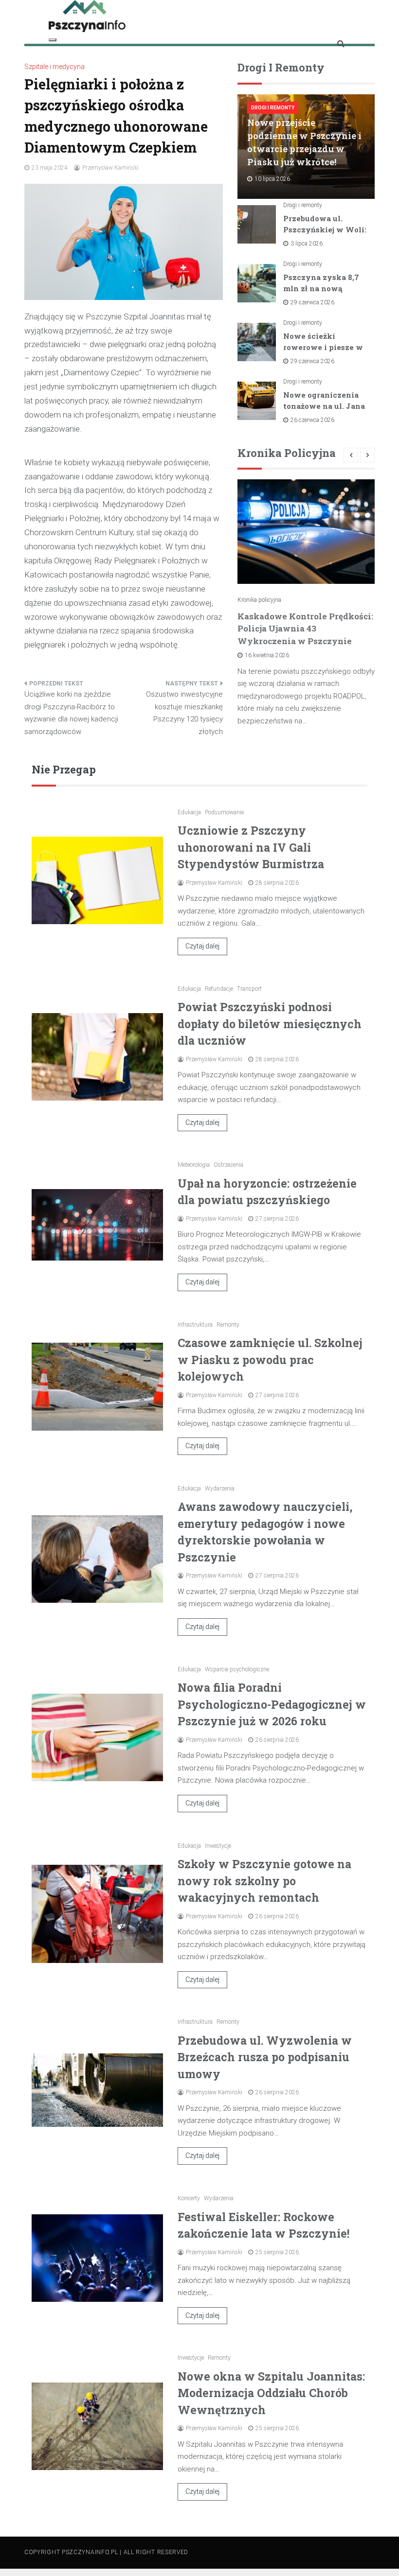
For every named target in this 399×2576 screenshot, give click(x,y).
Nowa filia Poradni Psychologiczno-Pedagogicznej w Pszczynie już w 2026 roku (272, 1704)
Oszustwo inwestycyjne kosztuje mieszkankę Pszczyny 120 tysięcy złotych (184, 713)
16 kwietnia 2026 (267, 655)
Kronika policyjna (259, 600)
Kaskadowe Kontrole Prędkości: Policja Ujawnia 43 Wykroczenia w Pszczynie (305, 629)
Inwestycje (218, 1846)
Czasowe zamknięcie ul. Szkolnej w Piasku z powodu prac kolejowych (270, 1359)
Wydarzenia (220, 1489)
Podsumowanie (224, 812)
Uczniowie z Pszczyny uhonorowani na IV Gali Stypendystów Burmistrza (251, 847)
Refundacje (219, 989)
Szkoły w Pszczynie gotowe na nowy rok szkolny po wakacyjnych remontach (264, 1881)
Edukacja (189, 812)
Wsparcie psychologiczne (237, 1669)
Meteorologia (194, 1165)
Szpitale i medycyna (54, 67)
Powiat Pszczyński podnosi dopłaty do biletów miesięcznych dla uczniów (270, 1024)
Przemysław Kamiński (110, 168)
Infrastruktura (195, 1325)
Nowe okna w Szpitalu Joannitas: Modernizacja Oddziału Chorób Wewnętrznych (271, 2393)
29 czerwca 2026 (312, 302)
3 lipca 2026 (307, 244)
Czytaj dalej (202, 946)
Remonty (228, 1325)
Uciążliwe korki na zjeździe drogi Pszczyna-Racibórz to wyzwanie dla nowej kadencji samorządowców (71, 713)
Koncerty (189, 2198)
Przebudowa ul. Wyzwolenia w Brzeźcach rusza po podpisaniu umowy (265, 2057)
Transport (249, 989)
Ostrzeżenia (228, 1165)
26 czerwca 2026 (312, 420)
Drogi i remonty (273, 108)
